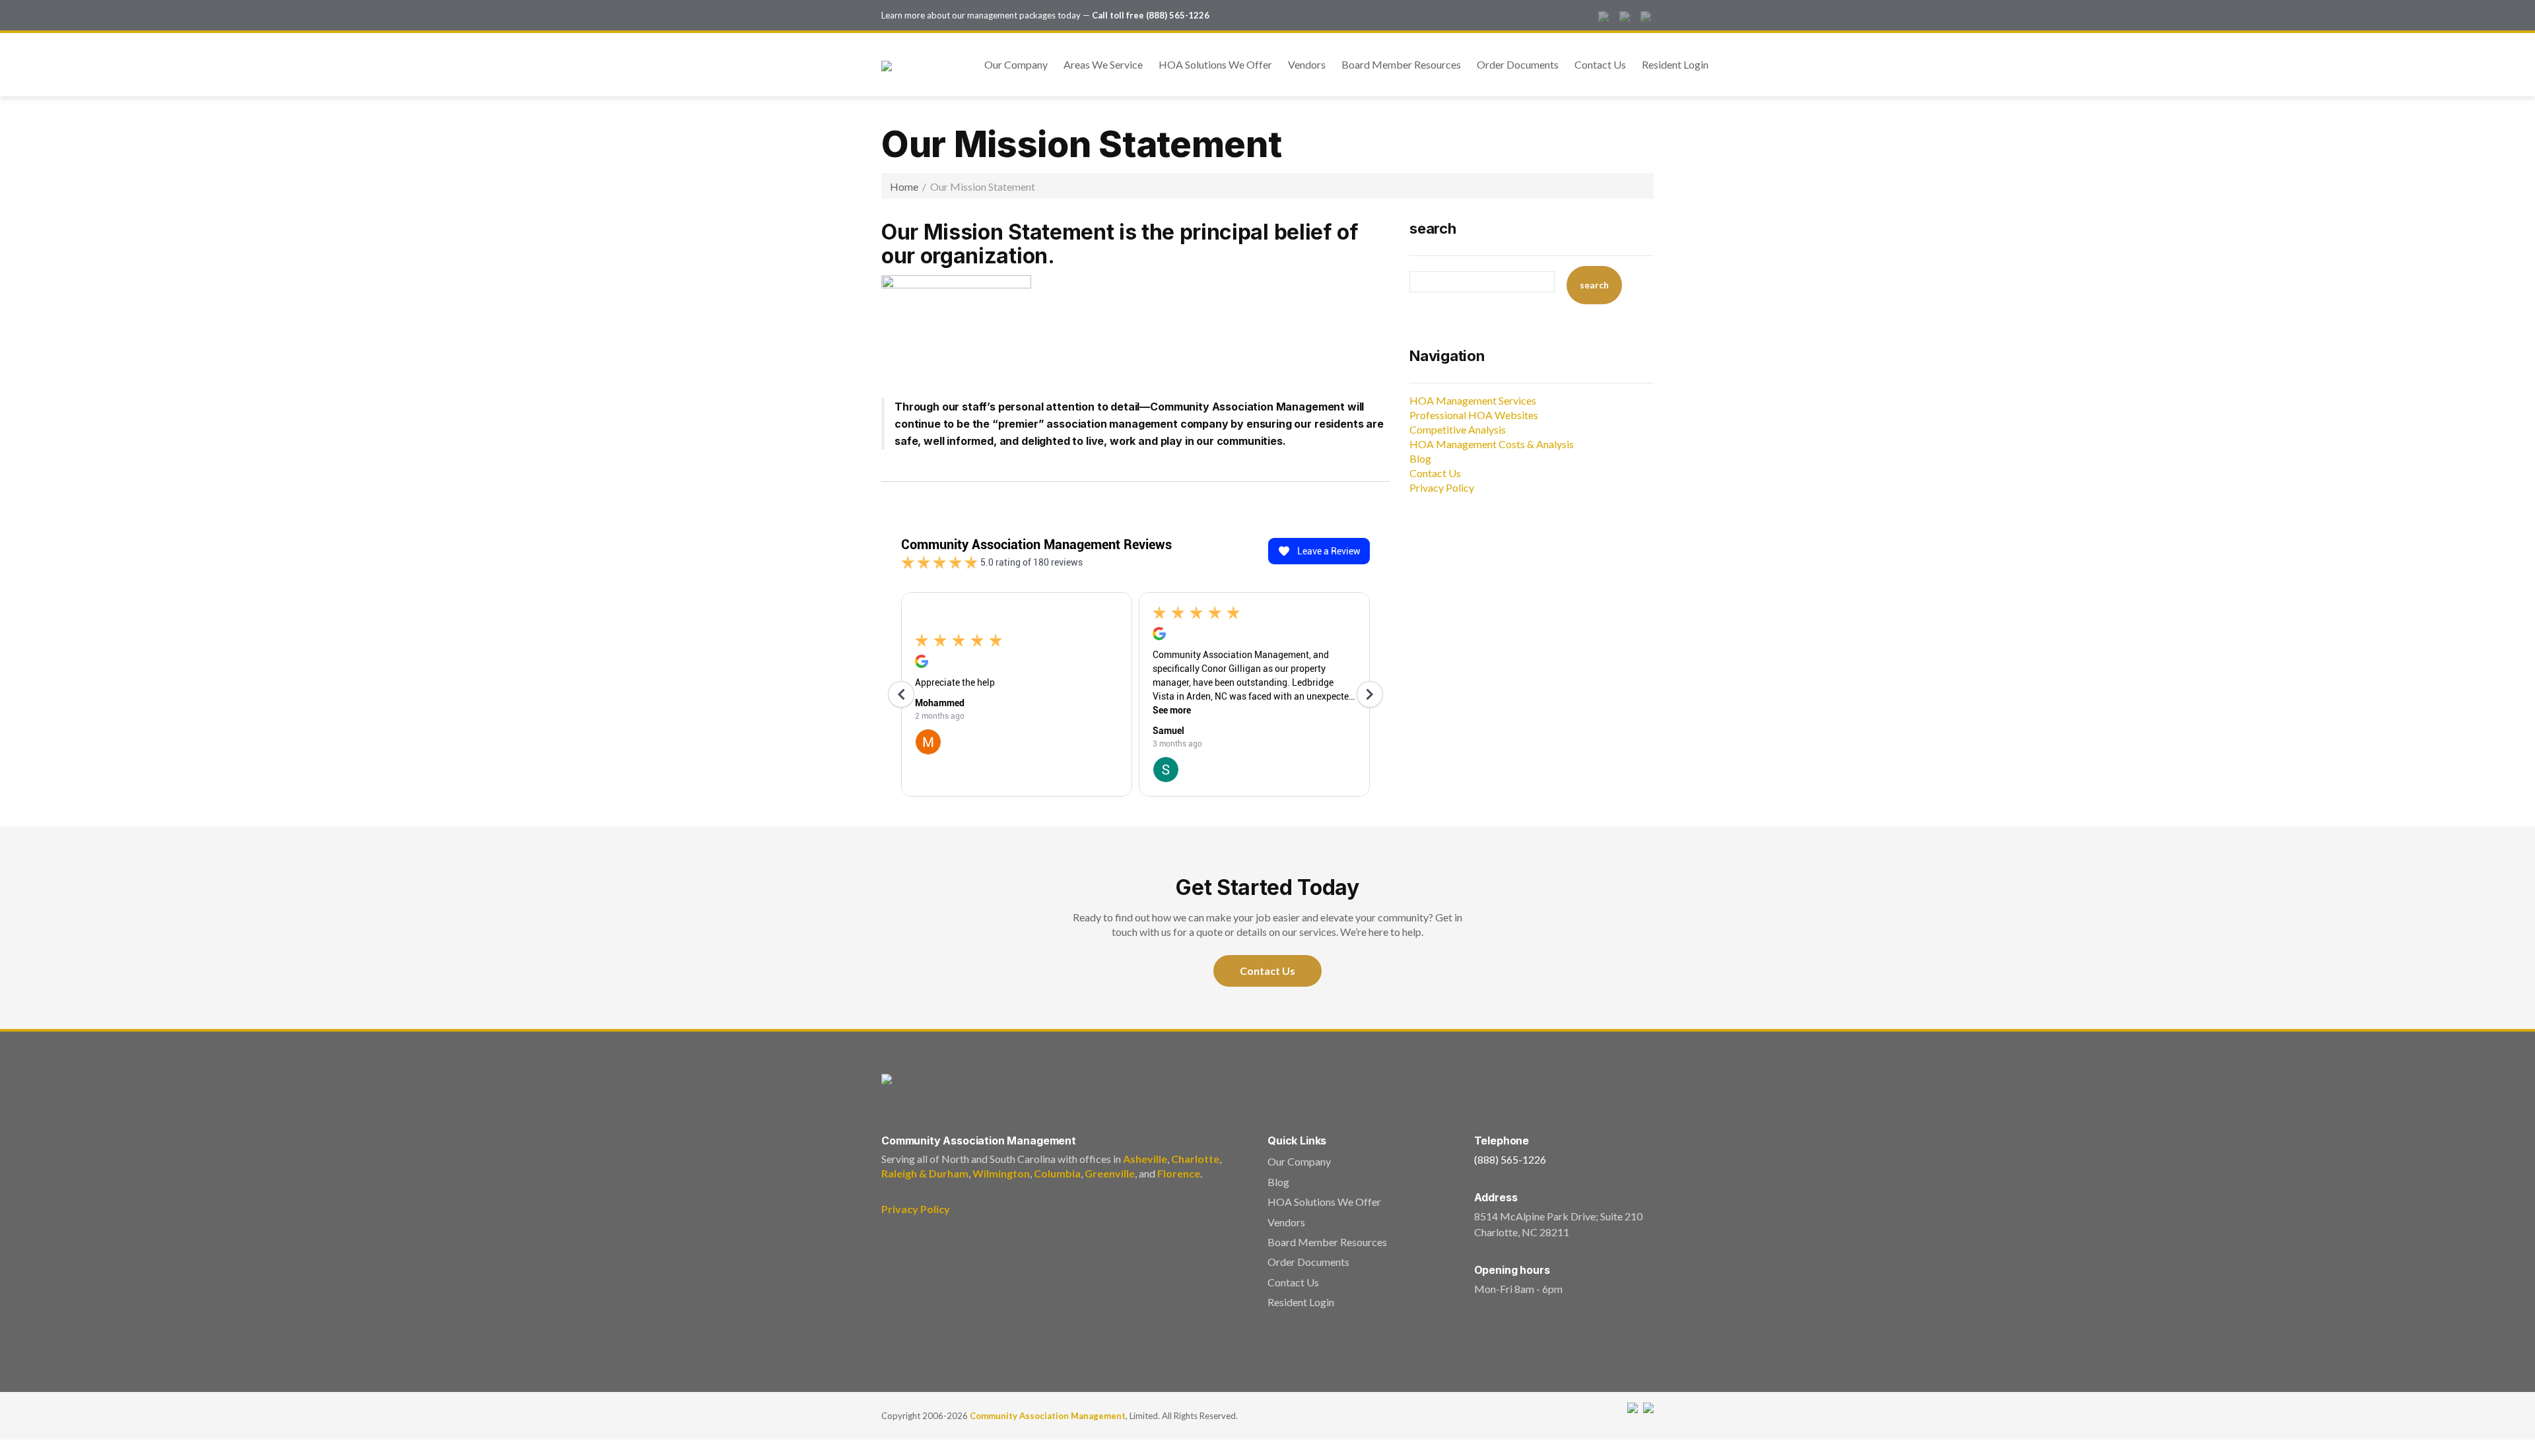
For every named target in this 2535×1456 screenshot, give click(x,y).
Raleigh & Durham (925, 1173)
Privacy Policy (1442, 487)
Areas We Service (1103, 64)
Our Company (1016, 64)
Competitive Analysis (1458, 429)
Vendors (1307, 64)
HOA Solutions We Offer (1215, 64)
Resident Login (1675, 64)
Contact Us (1600, 64)
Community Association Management (1048, 1416)
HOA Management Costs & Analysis (1492, 444)
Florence (1179, 1173)
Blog (1420, 458)
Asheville (1145, 1159)
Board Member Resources (1401, 64)
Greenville (1110, 1173)
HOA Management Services (1473, 400)
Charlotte (1195, 1159)
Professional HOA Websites (1474, 415)
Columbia (1057, 1173)
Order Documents (1518, 64)
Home (904, 186)
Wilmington (1001, 1173)
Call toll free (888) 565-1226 (1151, 15)
